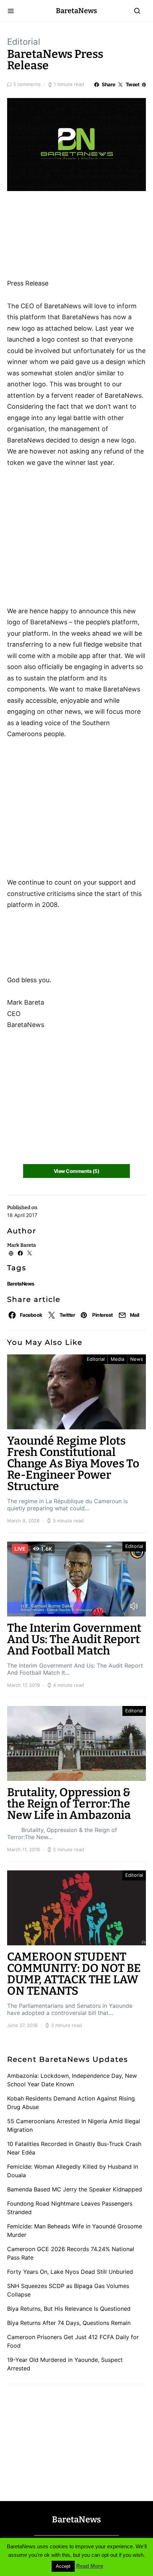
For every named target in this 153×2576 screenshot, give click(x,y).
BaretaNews (76, 11)
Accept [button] (63, 2566)
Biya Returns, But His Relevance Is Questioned (69, 2309)
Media (117, 1359)
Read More (90, 2566)
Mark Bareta (22, 1245)
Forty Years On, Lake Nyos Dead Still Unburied (70, 2272)
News (137, 1359)
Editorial (24, 42)
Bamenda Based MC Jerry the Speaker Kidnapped (75, 2189)
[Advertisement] (64, 237)
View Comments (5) (76, 1171)
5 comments (27, 84)
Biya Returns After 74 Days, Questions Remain (69, 2323)
